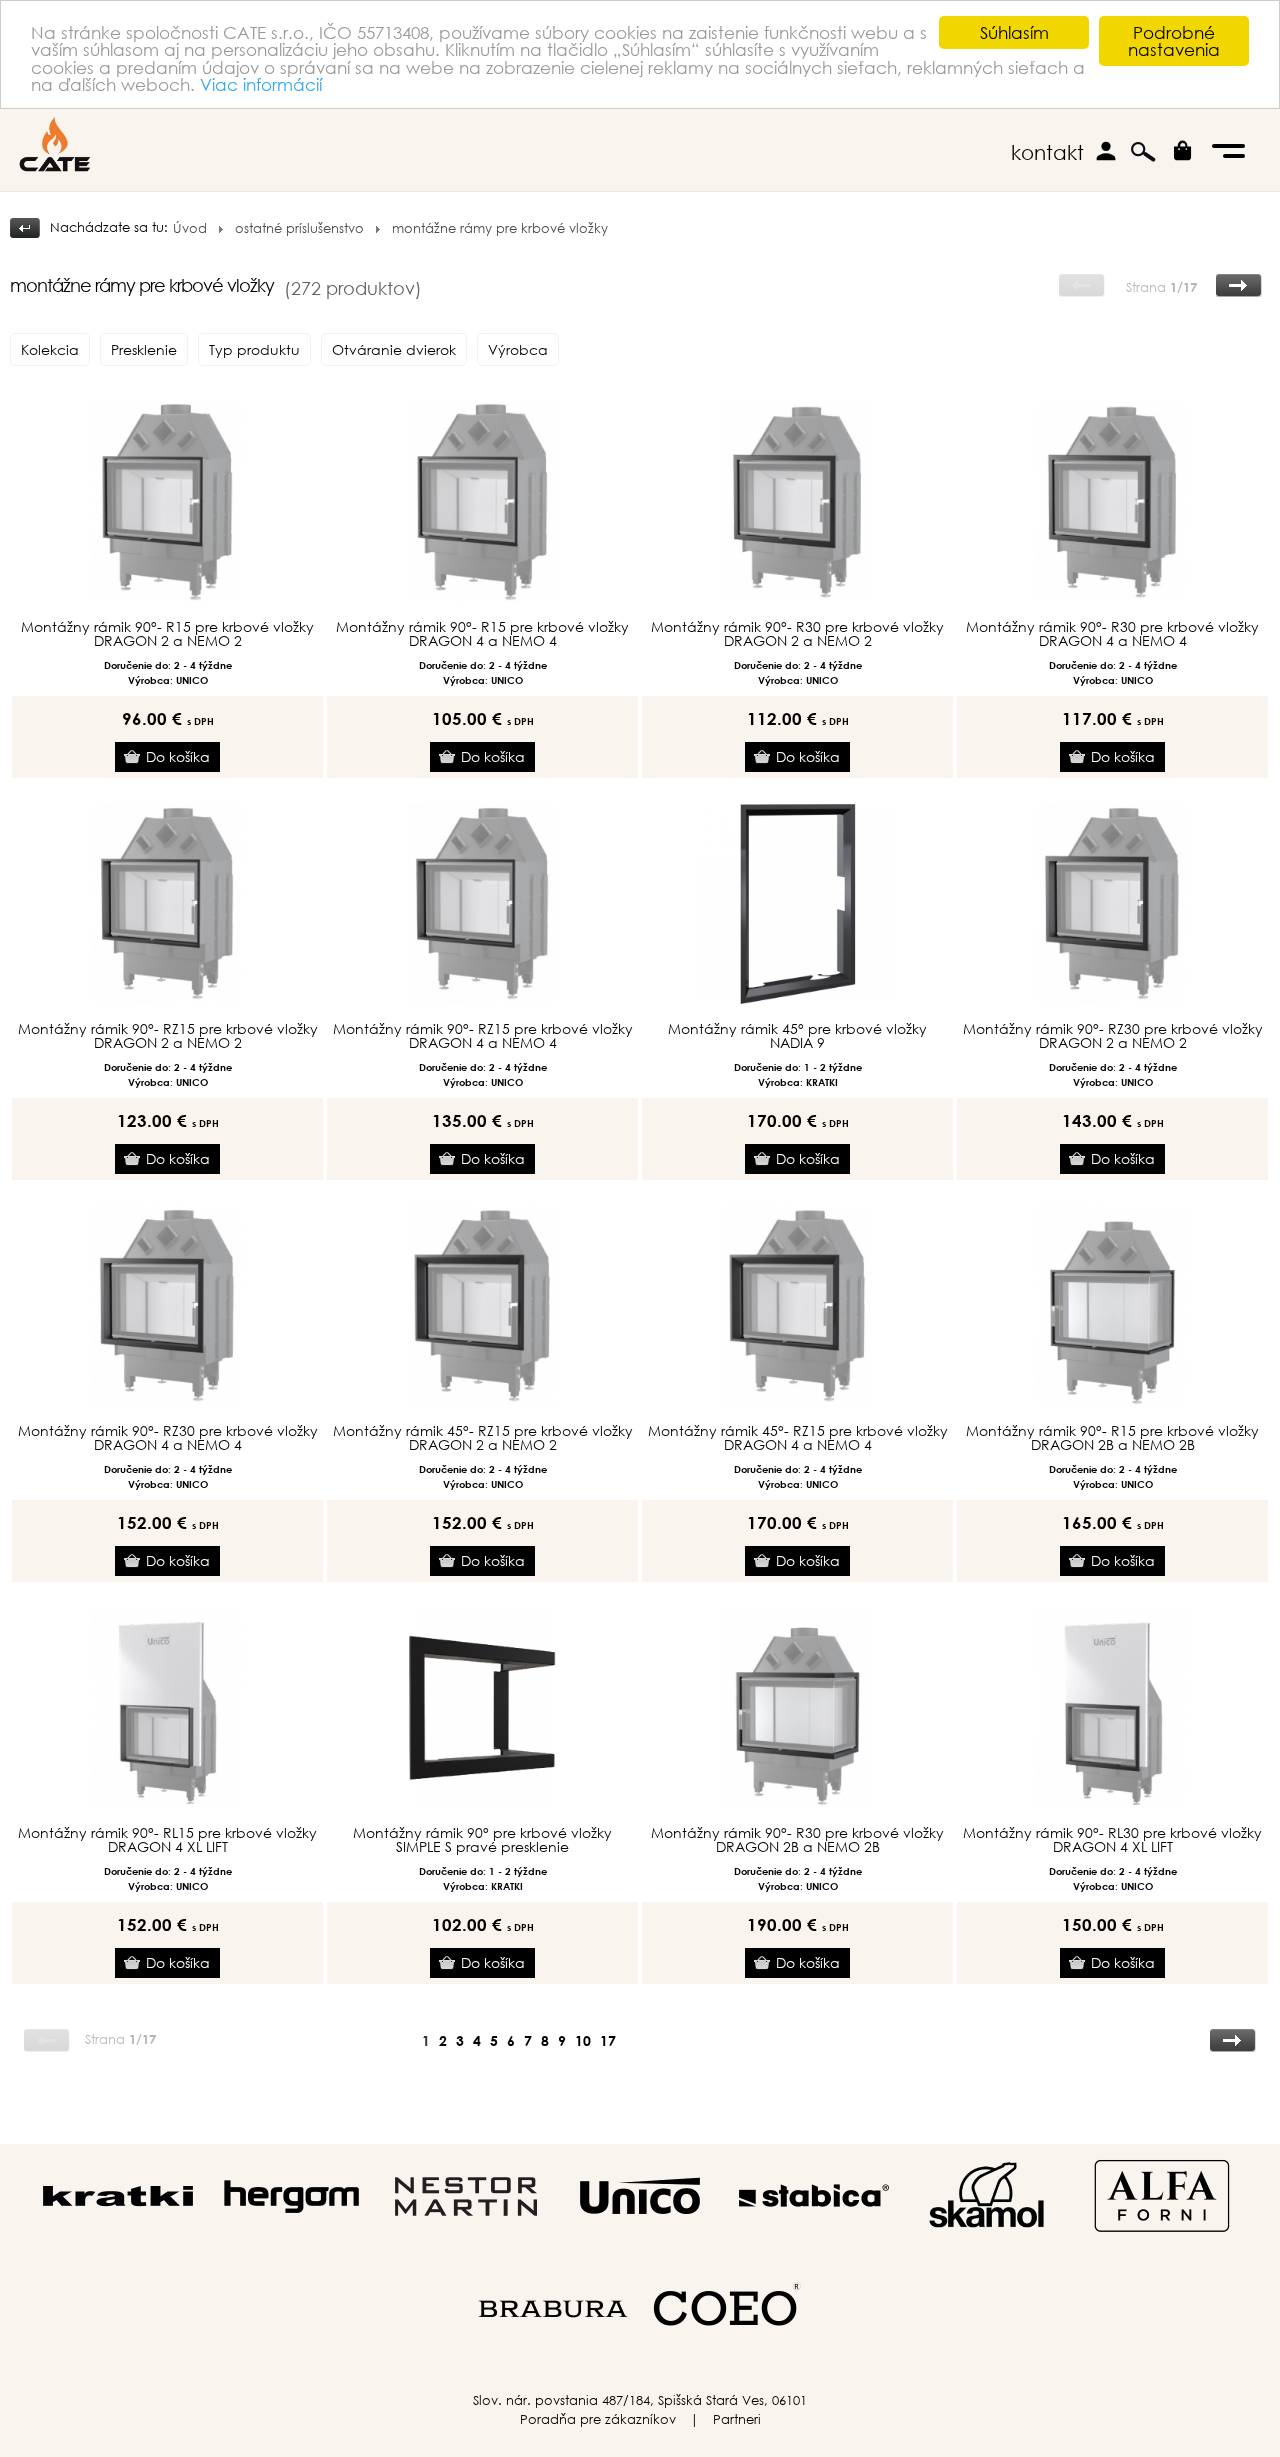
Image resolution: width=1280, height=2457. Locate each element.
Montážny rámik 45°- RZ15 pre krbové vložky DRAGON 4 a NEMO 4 (798, 1438)
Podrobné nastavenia (1174, 41)
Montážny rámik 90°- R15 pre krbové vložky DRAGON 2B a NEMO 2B (1112, 1438)
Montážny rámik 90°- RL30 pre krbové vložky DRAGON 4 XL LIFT (1112, 1840)
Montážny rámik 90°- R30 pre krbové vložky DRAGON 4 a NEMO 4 (1112, 634)
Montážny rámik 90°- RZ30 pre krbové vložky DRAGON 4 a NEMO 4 (168, 1438)
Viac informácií (261, 84)
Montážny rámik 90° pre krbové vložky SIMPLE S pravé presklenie (482, 1840)
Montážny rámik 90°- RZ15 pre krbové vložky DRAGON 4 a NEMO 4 (483, 1036)
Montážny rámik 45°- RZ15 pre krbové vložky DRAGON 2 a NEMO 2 (483, 1438)
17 (608, 2040)
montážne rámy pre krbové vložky (500, 228)
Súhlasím (1014, 32)
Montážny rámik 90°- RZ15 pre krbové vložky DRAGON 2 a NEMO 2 (168, 1036)
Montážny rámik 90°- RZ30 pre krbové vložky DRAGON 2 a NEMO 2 (1113, 1036)
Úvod (190, 228)
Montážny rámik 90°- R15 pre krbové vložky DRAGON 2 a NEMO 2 (167, 634)
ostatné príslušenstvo (299, 228)
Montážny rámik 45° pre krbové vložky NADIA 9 (797, 1036)
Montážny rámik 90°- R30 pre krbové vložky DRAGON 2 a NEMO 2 (797, 634)
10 (583, 2040)
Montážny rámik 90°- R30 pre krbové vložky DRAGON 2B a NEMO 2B (797, 1840)
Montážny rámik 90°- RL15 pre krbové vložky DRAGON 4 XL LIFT (167, 1840)
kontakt (1047, 152)
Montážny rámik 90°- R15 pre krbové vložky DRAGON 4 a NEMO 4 (482, 634)
